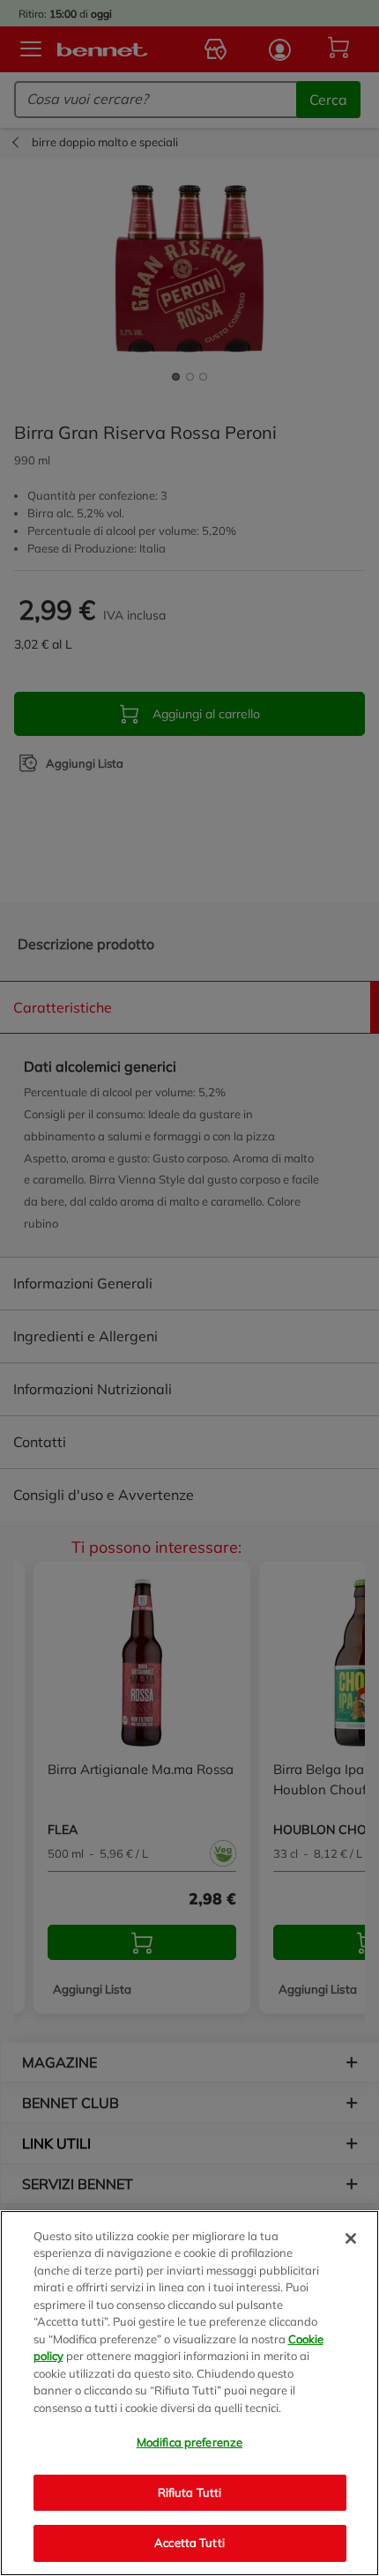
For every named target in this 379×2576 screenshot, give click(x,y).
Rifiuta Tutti (190, 2492)
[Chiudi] (351, 2238)
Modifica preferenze (189, 2442)
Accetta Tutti (189, 2543)
